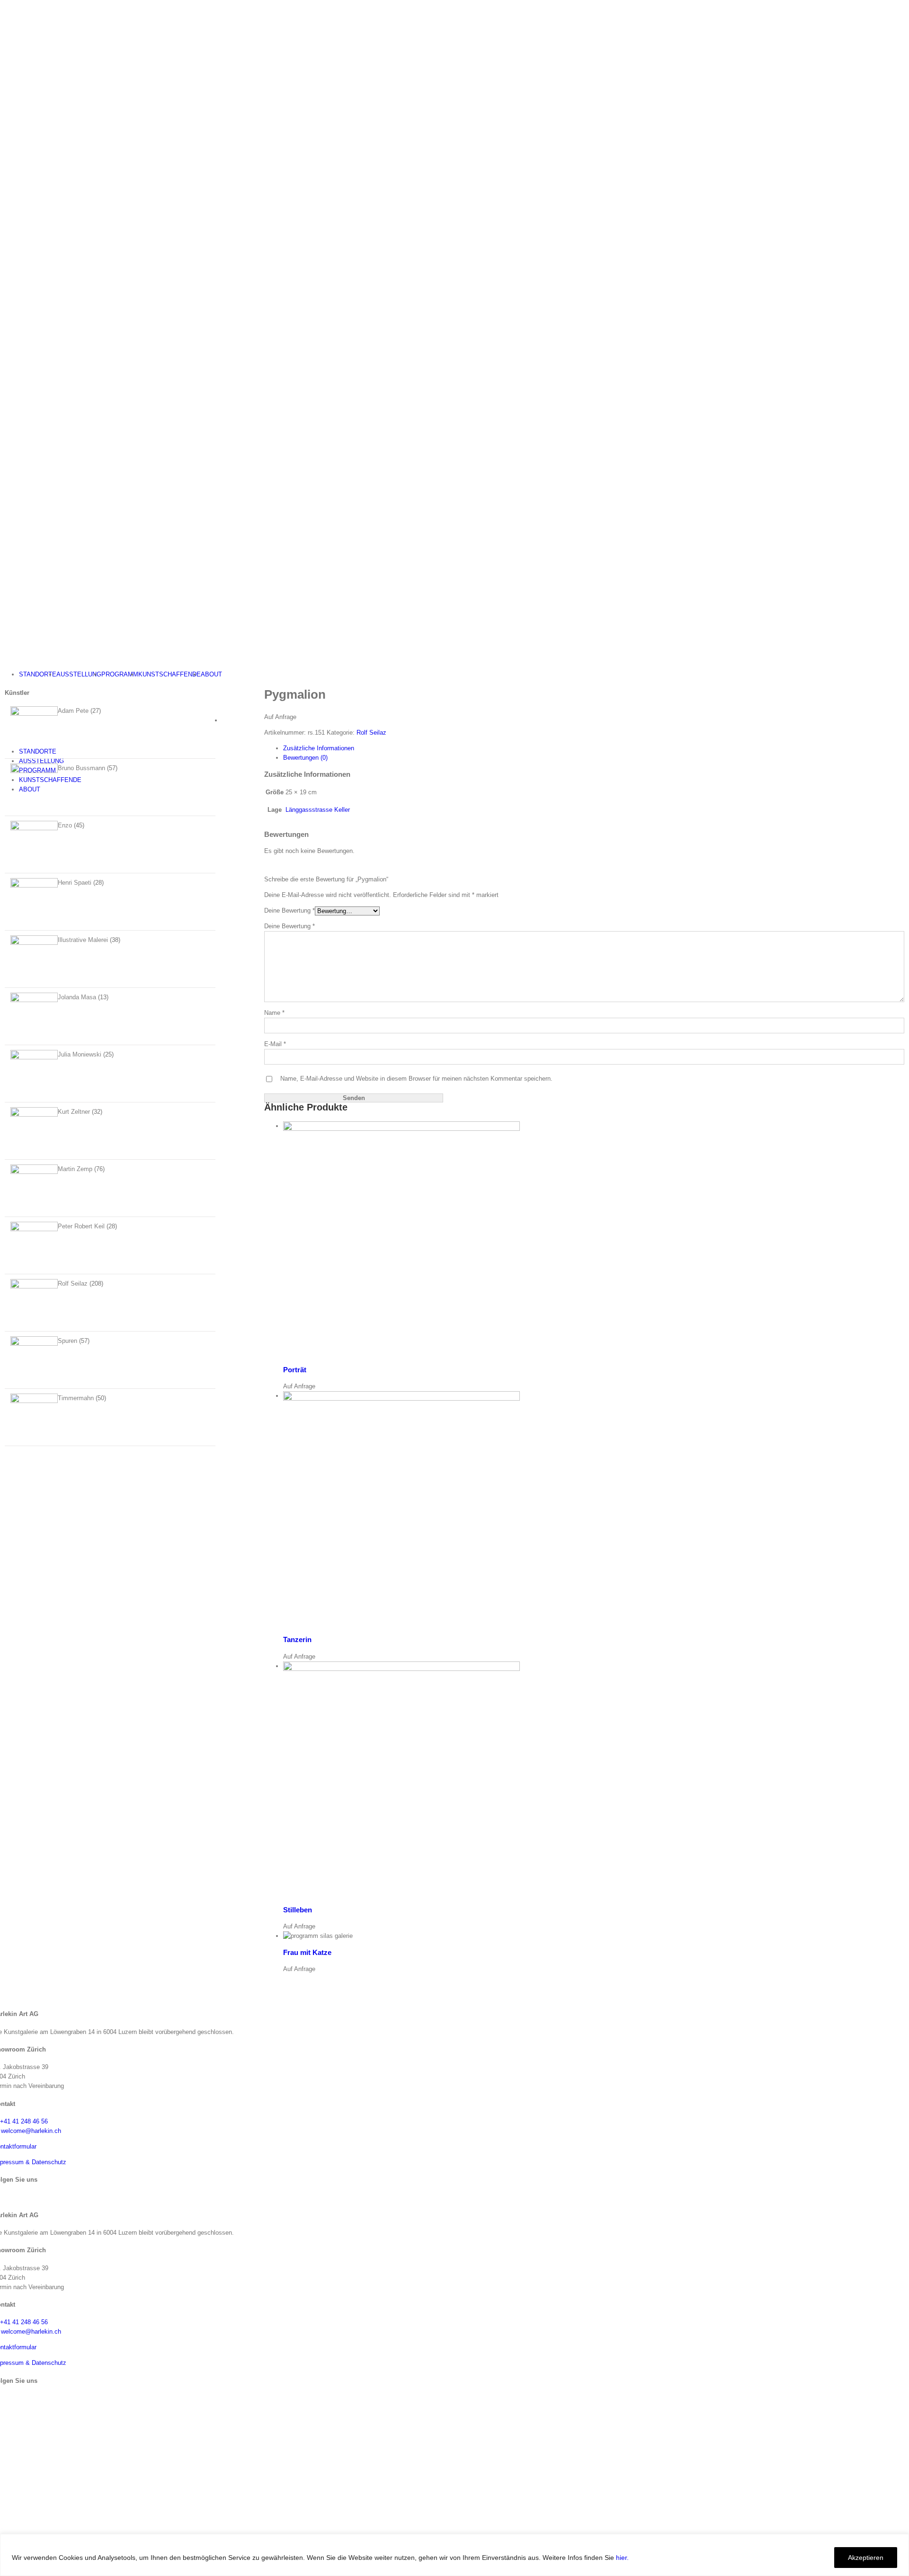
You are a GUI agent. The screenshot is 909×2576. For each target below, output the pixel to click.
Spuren (67, 1341)
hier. (622, 2558)
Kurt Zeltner (74, 1112)
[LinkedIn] (11, 2197)
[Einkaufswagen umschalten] (2, 736)
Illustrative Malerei (83, 940)
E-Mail (275, 1044)
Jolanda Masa (77, 997)
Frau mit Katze (307, 1952)
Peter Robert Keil (81, 1226)
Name (274, 1013)
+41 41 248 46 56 (24, 2121)
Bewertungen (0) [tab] (305, 758)
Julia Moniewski (80, 1054)
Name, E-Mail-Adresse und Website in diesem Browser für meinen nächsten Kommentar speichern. (416, 1079)
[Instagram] (3, 2197)
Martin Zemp (75, 1169)
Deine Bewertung (290, 910)
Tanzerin (297, 1639)
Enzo (65, 825)
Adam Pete (73, 711)
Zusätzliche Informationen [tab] (319, 748)
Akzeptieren (866, 2558)
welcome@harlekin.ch (31, 2131)
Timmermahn (76, 1398)
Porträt (295, 1370)
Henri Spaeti (75, 883)
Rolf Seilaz (371, 733)
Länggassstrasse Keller (318, 810)
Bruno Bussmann (81, 768)
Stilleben (298, 1910)
